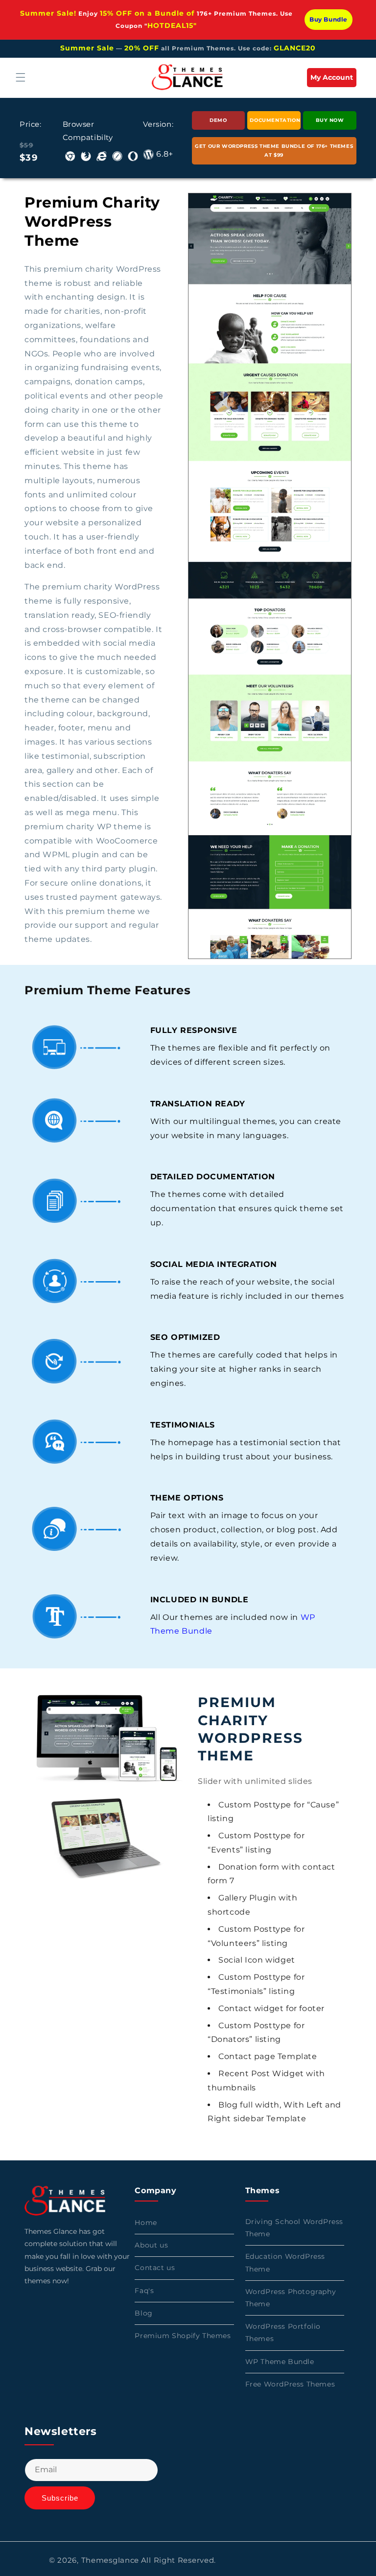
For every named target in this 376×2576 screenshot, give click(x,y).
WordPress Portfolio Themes (283, 2332)
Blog (143, 2313)
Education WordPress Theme (285, 2262)
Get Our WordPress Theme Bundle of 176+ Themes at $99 (274, 151)
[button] (21, 77)
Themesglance (110, 2560)
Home (146, 2223)
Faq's (144, 2291)
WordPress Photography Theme (291, 2298)
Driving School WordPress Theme (294, 2228)
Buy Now (330, 120)
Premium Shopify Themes (183, 2336)
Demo (218, 120)
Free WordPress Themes (290, 2384)
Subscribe (60, 2498)
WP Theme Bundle (280, 2362)
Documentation (275, 120)
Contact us (155, 2268)
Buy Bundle (329, 19)
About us (151, 2245)
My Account (333, 80)
